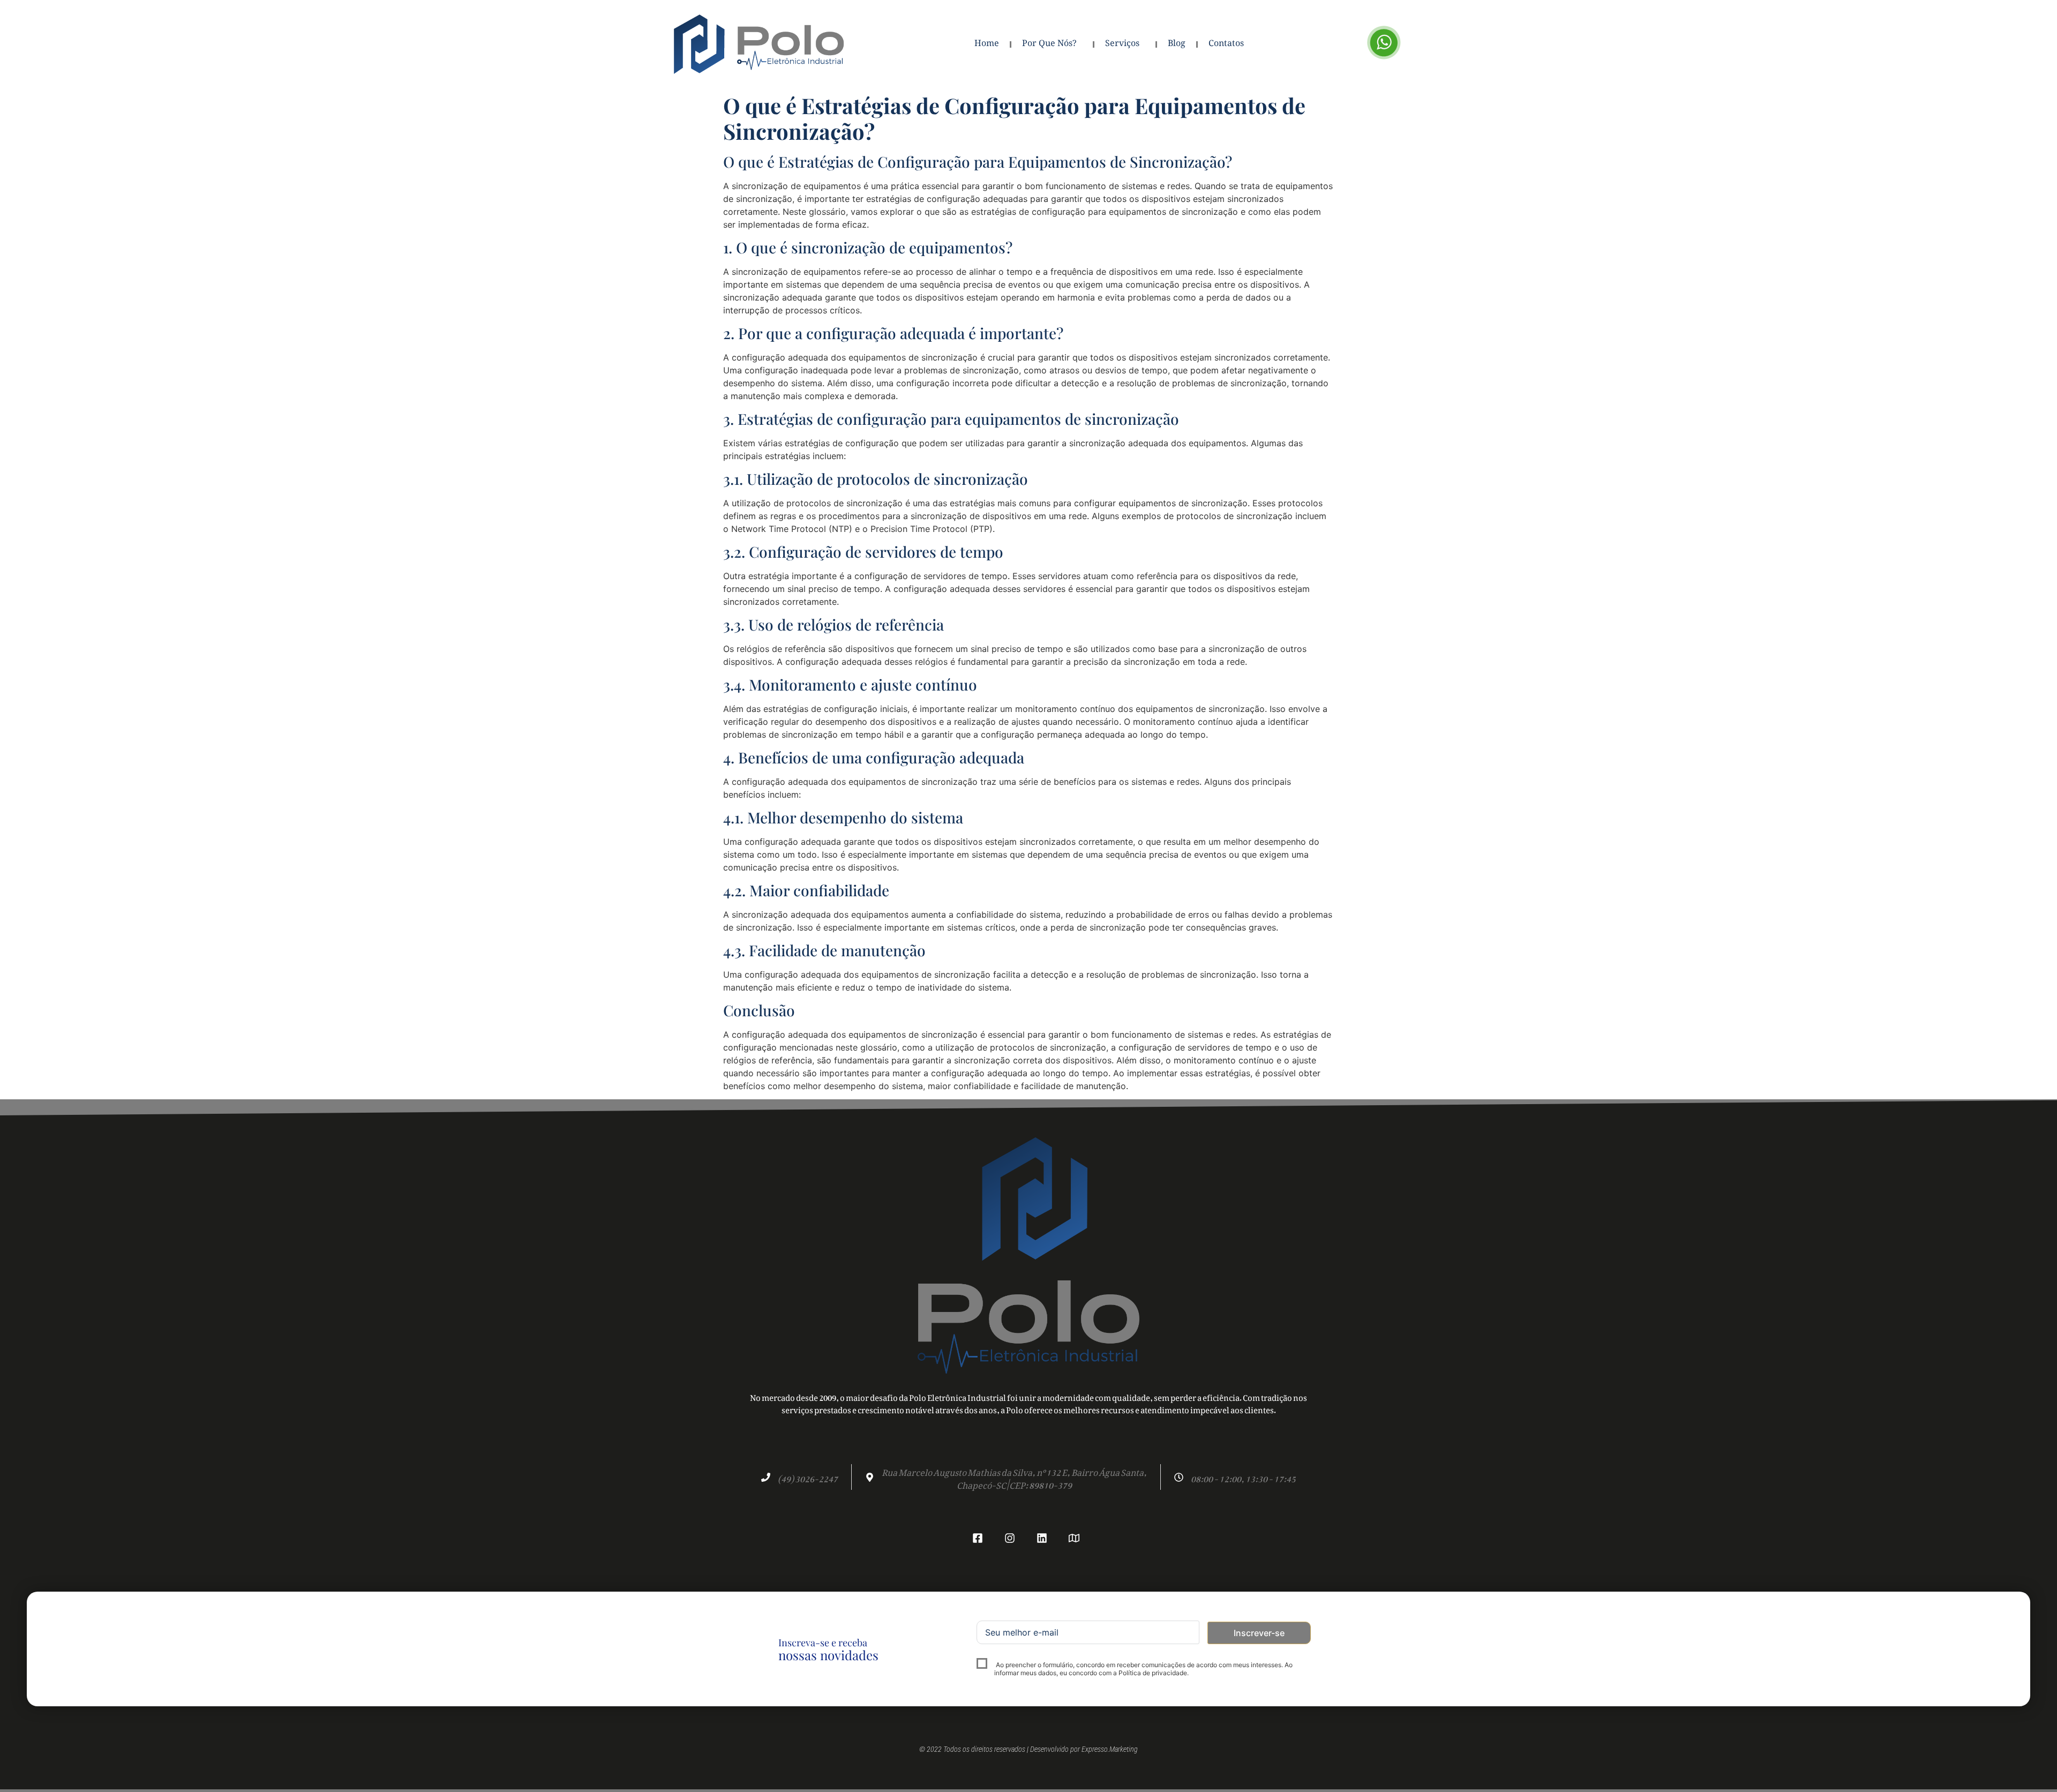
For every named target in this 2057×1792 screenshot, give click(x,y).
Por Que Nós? (1049, 44)
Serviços (1122, 44)
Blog (1177, 44)
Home (987, 44)
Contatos (1226, 44)
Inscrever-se (1259, 1633)
